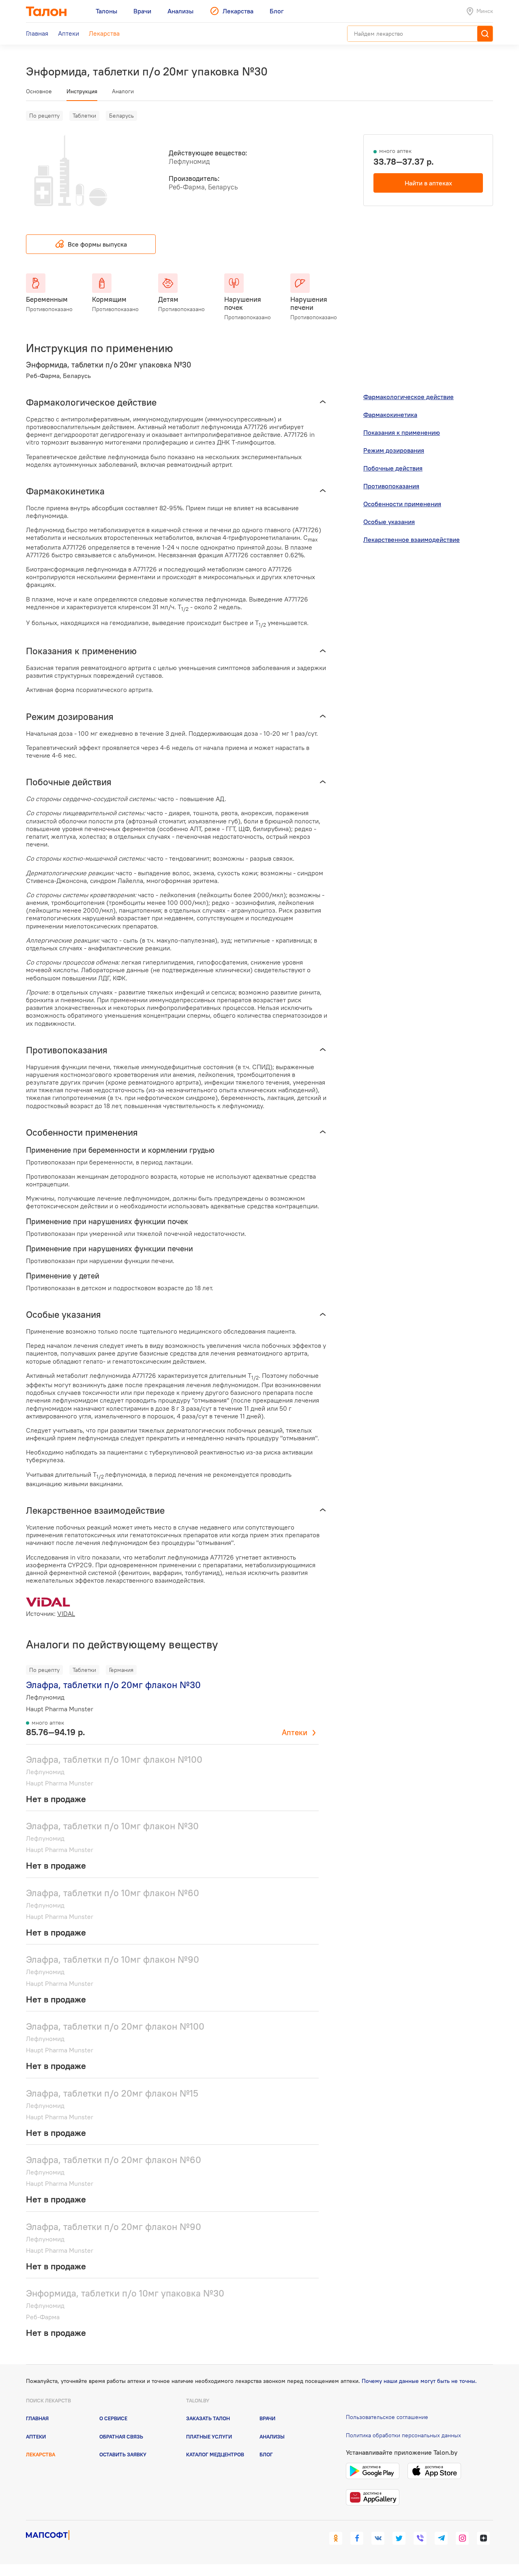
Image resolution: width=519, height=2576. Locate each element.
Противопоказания (391, 486)
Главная (37, 2418)
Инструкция (82, 91)
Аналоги (123, 91)
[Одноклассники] (336, 2538)
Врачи (267, 2418)
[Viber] (420, 2538)
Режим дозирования (394, 450)
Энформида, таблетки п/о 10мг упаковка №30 (125, 2293)
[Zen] (483, 2538)
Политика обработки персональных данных (403, 2435)
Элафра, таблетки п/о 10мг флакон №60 (113, 1893)
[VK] (378, 2538)
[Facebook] (357, 2538)
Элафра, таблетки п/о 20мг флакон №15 (112, 2093)
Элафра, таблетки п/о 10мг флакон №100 (114, 1759)
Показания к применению (402, 432)
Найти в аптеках (428, 183)
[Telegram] (441, 2538)
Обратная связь (121, 2436)
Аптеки (295, 1732)
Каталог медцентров (215, 2454)
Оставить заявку (123, 2454)
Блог (266, 2454)
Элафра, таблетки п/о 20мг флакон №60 (114, 2160)
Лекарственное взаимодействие (412, 539)
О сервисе (113, 2418)
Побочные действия (393, 468)
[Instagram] (462, 2538)
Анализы (272, 2436)
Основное (39, 91)
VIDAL (66, 1613)
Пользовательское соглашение (387, 2417)
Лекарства (41, 2454)
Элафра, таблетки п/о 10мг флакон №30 (112, 1826)
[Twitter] (399, 2538)
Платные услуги (209, 2436)
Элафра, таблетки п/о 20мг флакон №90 (114, 2227)
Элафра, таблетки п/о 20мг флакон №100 (115, 2026)
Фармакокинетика (390, 415)
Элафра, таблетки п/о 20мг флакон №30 (113, 1685)
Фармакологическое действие (409, 397)
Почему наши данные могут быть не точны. (419, 2381)
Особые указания (389, 522)
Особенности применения (402, 504)
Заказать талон (208, 2418)
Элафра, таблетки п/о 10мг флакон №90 (113, 1959)
